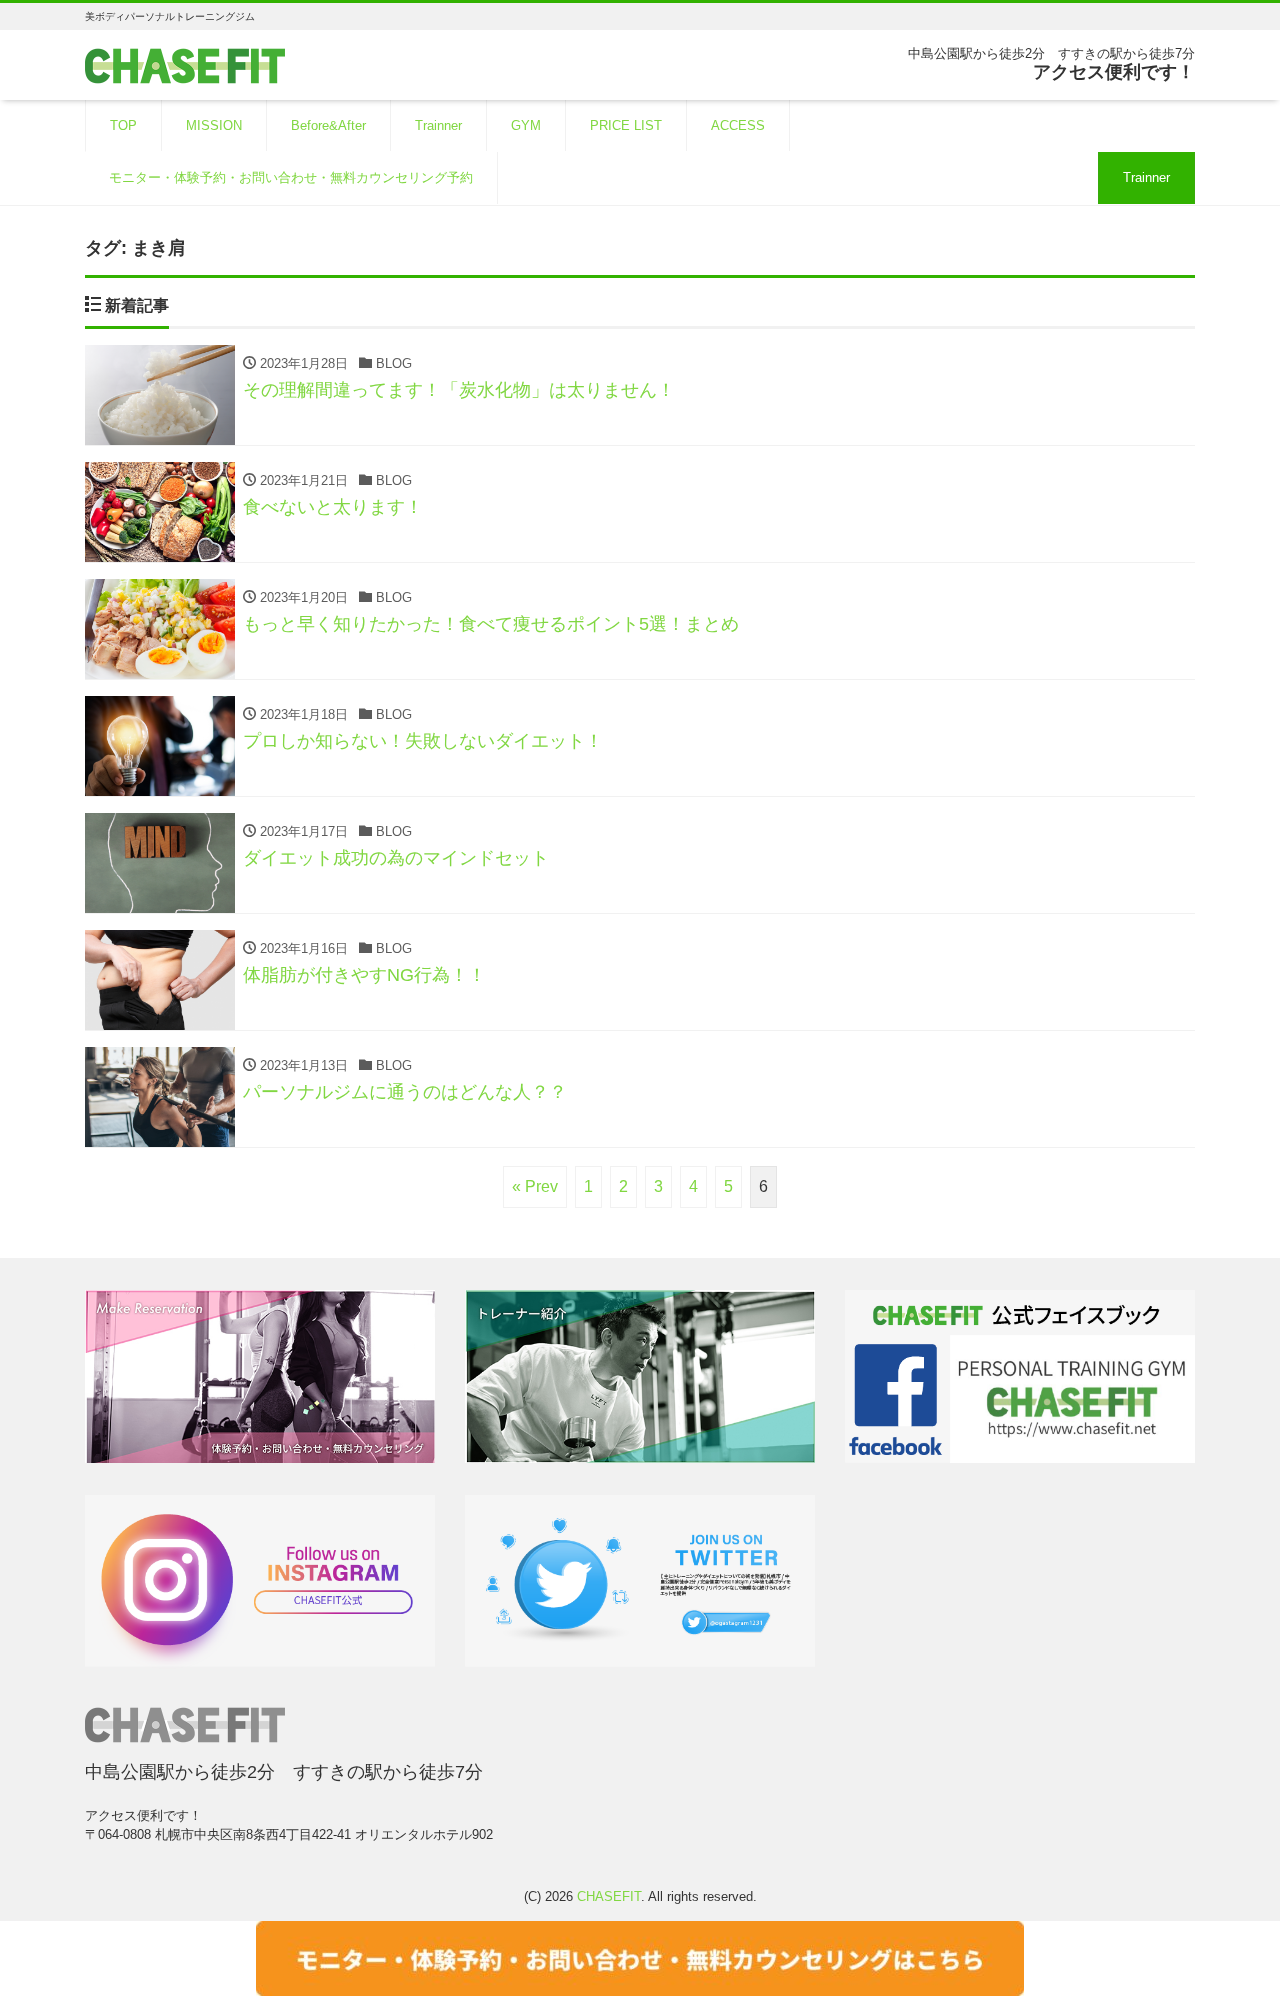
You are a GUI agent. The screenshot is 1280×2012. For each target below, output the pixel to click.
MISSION (214, 125)
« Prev (535, 1186)
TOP (123, 125)
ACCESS (738, 125)
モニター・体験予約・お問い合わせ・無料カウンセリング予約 (291, 177)
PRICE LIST (626, 125)
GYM (526, 125)
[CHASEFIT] (185, 63)
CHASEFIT (609, 1896)
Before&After (328, 125)
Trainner (438, 125)
